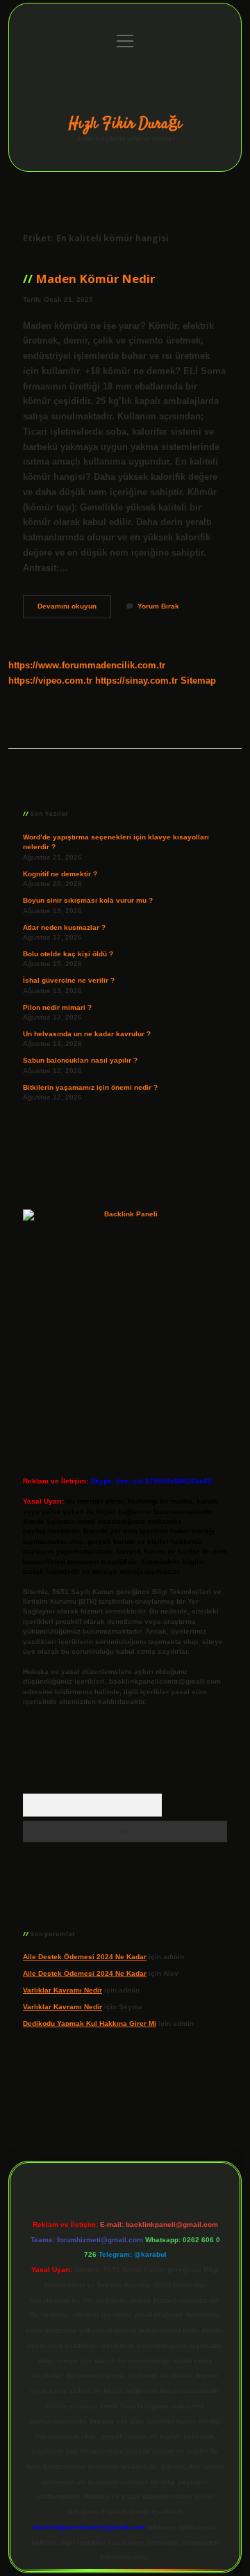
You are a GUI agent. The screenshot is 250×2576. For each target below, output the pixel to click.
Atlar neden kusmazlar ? (64, 927)
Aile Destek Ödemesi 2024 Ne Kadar (85, 1957)
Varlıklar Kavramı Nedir (62, 1990)
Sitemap (198, 681)
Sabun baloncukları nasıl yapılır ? (80, 1060)
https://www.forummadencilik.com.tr (87, 665)
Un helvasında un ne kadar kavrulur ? (87, 1034)
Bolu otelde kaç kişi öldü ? (68, 954)
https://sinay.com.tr (136, 681)
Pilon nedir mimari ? (57, 1007)
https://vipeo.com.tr (50, 681)
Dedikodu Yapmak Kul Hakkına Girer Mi (90, 2023)
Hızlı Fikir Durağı (125, 124)
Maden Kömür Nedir (95, 279)
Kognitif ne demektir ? (60, 874)
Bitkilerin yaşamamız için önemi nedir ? (90, 1087)
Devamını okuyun (74, 610)
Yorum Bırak (158, 606)
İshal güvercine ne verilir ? (69, 980)
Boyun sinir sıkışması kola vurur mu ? (88, 900)
